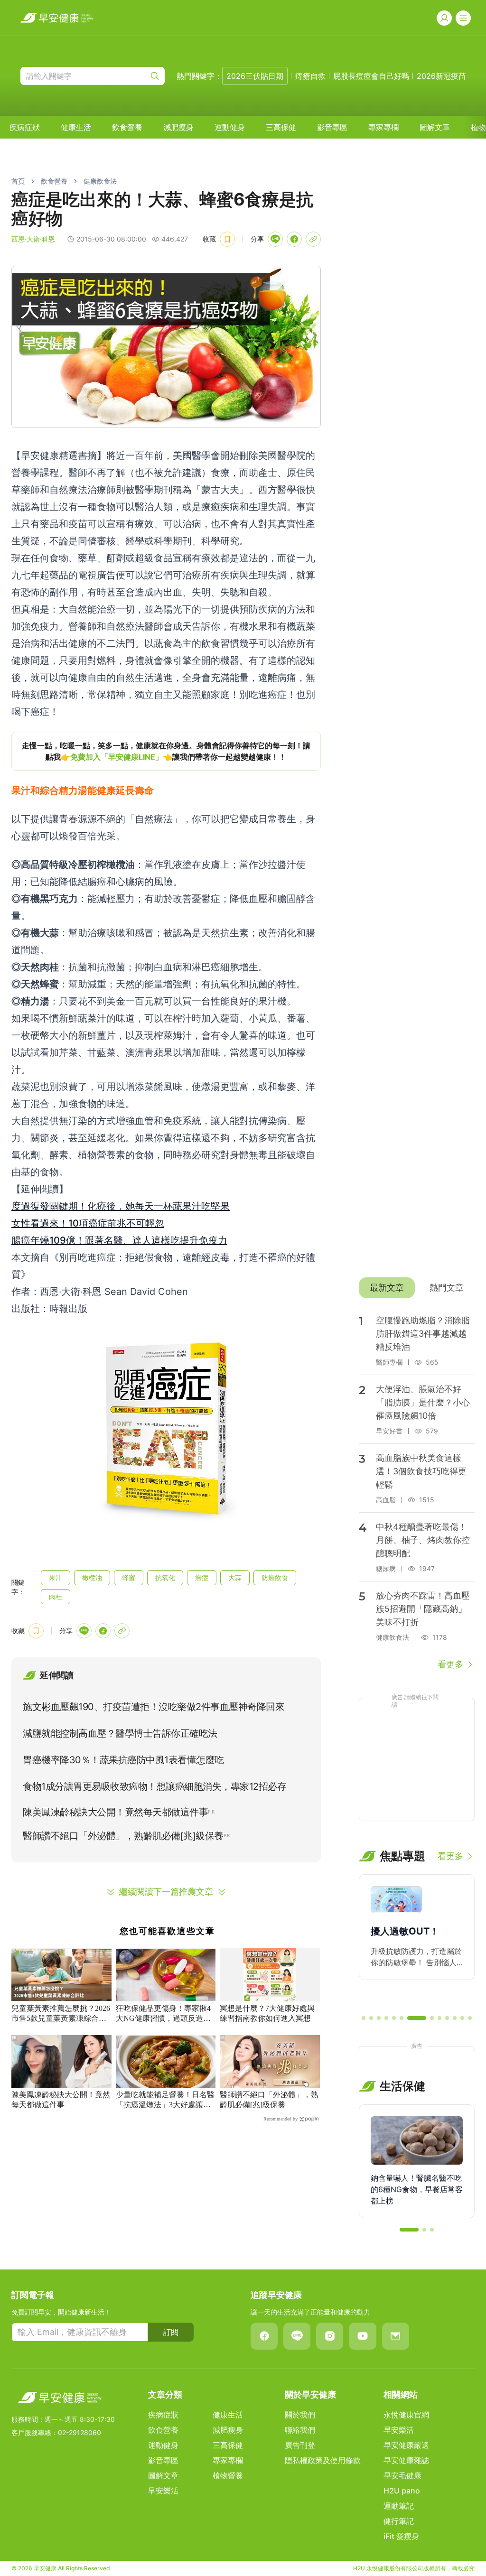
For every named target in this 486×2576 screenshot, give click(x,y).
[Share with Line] (275, 239)
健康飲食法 (100, 181)
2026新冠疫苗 (441, 76)
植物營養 (228, 2475)
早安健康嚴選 (406, 2445)
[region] (166, 751)
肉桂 (56, 1596)
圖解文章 (435, 127)
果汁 (56, 1577)
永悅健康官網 (406, 2415)
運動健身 (230, 127)
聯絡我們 (300, 2430)
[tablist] (417, 1288)
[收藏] (227, 239)
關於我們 (300, 2415)
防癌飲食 (275, 1577)
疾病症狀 (25, 127)
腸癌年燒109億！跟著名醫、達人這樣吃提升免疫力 (119, 1240)
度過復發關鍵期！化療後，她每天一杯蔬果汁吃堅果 (121, 1206)
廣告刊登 (300, 2445)
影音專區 (332, 127)
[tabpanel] (417, 1488)
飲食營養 (127, 127)
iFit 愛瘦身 (401, 2536)
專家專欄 (383, 127)
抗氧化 (165, 1577)
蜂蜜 (129, 1577)
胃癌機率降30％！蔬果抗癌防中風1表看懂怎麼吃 (123, 1760)
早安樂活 (163, 2491)
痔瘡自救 (310, 76)
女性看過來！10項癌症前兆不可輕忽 (88, 1223)
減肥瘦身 (178, 127)
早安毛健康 (402, 2475)
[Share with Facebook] (294, 239)
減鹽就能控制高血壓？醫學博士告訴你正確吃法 (120, 1733)
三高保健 (281, 127)
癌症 (202, 1577)
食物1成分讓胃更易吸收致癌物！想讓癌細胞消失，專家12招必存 (154, 1786)
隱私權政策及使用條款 (323, 2460)
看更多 (450, 1664)
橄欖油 (92, 1577)
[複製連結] (313, 239)
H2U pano (402, 2491)
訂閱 (171, 2332)
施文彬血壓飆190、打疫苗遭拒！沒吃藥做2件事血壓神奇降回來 (154, 1707)
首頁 (18, 181)
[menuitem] (25, 127)
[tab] (387, 1288)
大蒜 (235, 1577)
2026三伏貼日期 (255, 76)
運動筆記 (399, 2506)
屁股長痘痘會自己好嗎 (371, 76)
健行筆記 (399, 2521)
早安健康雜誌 (406, 2460)
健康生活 (76, 127)
